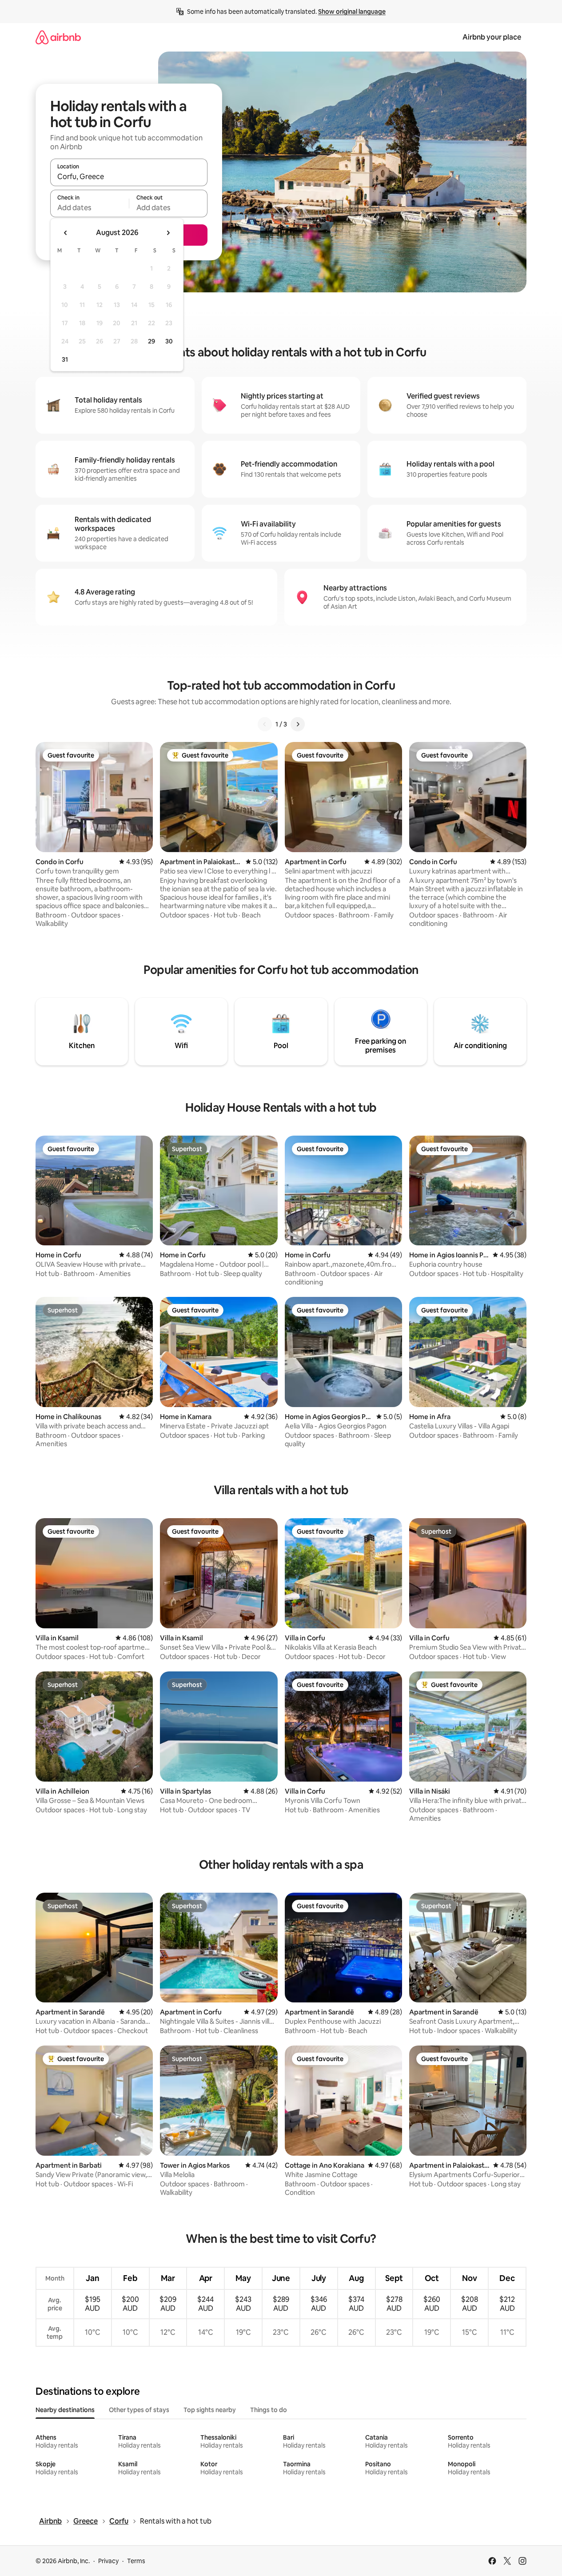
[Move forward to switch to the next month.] (168, 233)
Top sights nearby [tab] (210, 2410)
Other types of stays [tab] (139, 2410)
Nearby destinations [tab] (65, 2410)
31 (65, 359)
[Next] (298, 724)
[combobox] (129, 176)
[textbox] (90, 207)
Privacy (108, 2561)
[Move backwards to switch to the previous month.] (66, 233)
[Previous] (265, 724)
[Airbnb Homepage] (58, 37)
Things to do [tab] (269, 2410)
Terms (136, 2561)
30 (169, 341)
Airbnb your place (492, 37)
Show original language (352, 12)
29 (151, 341)
